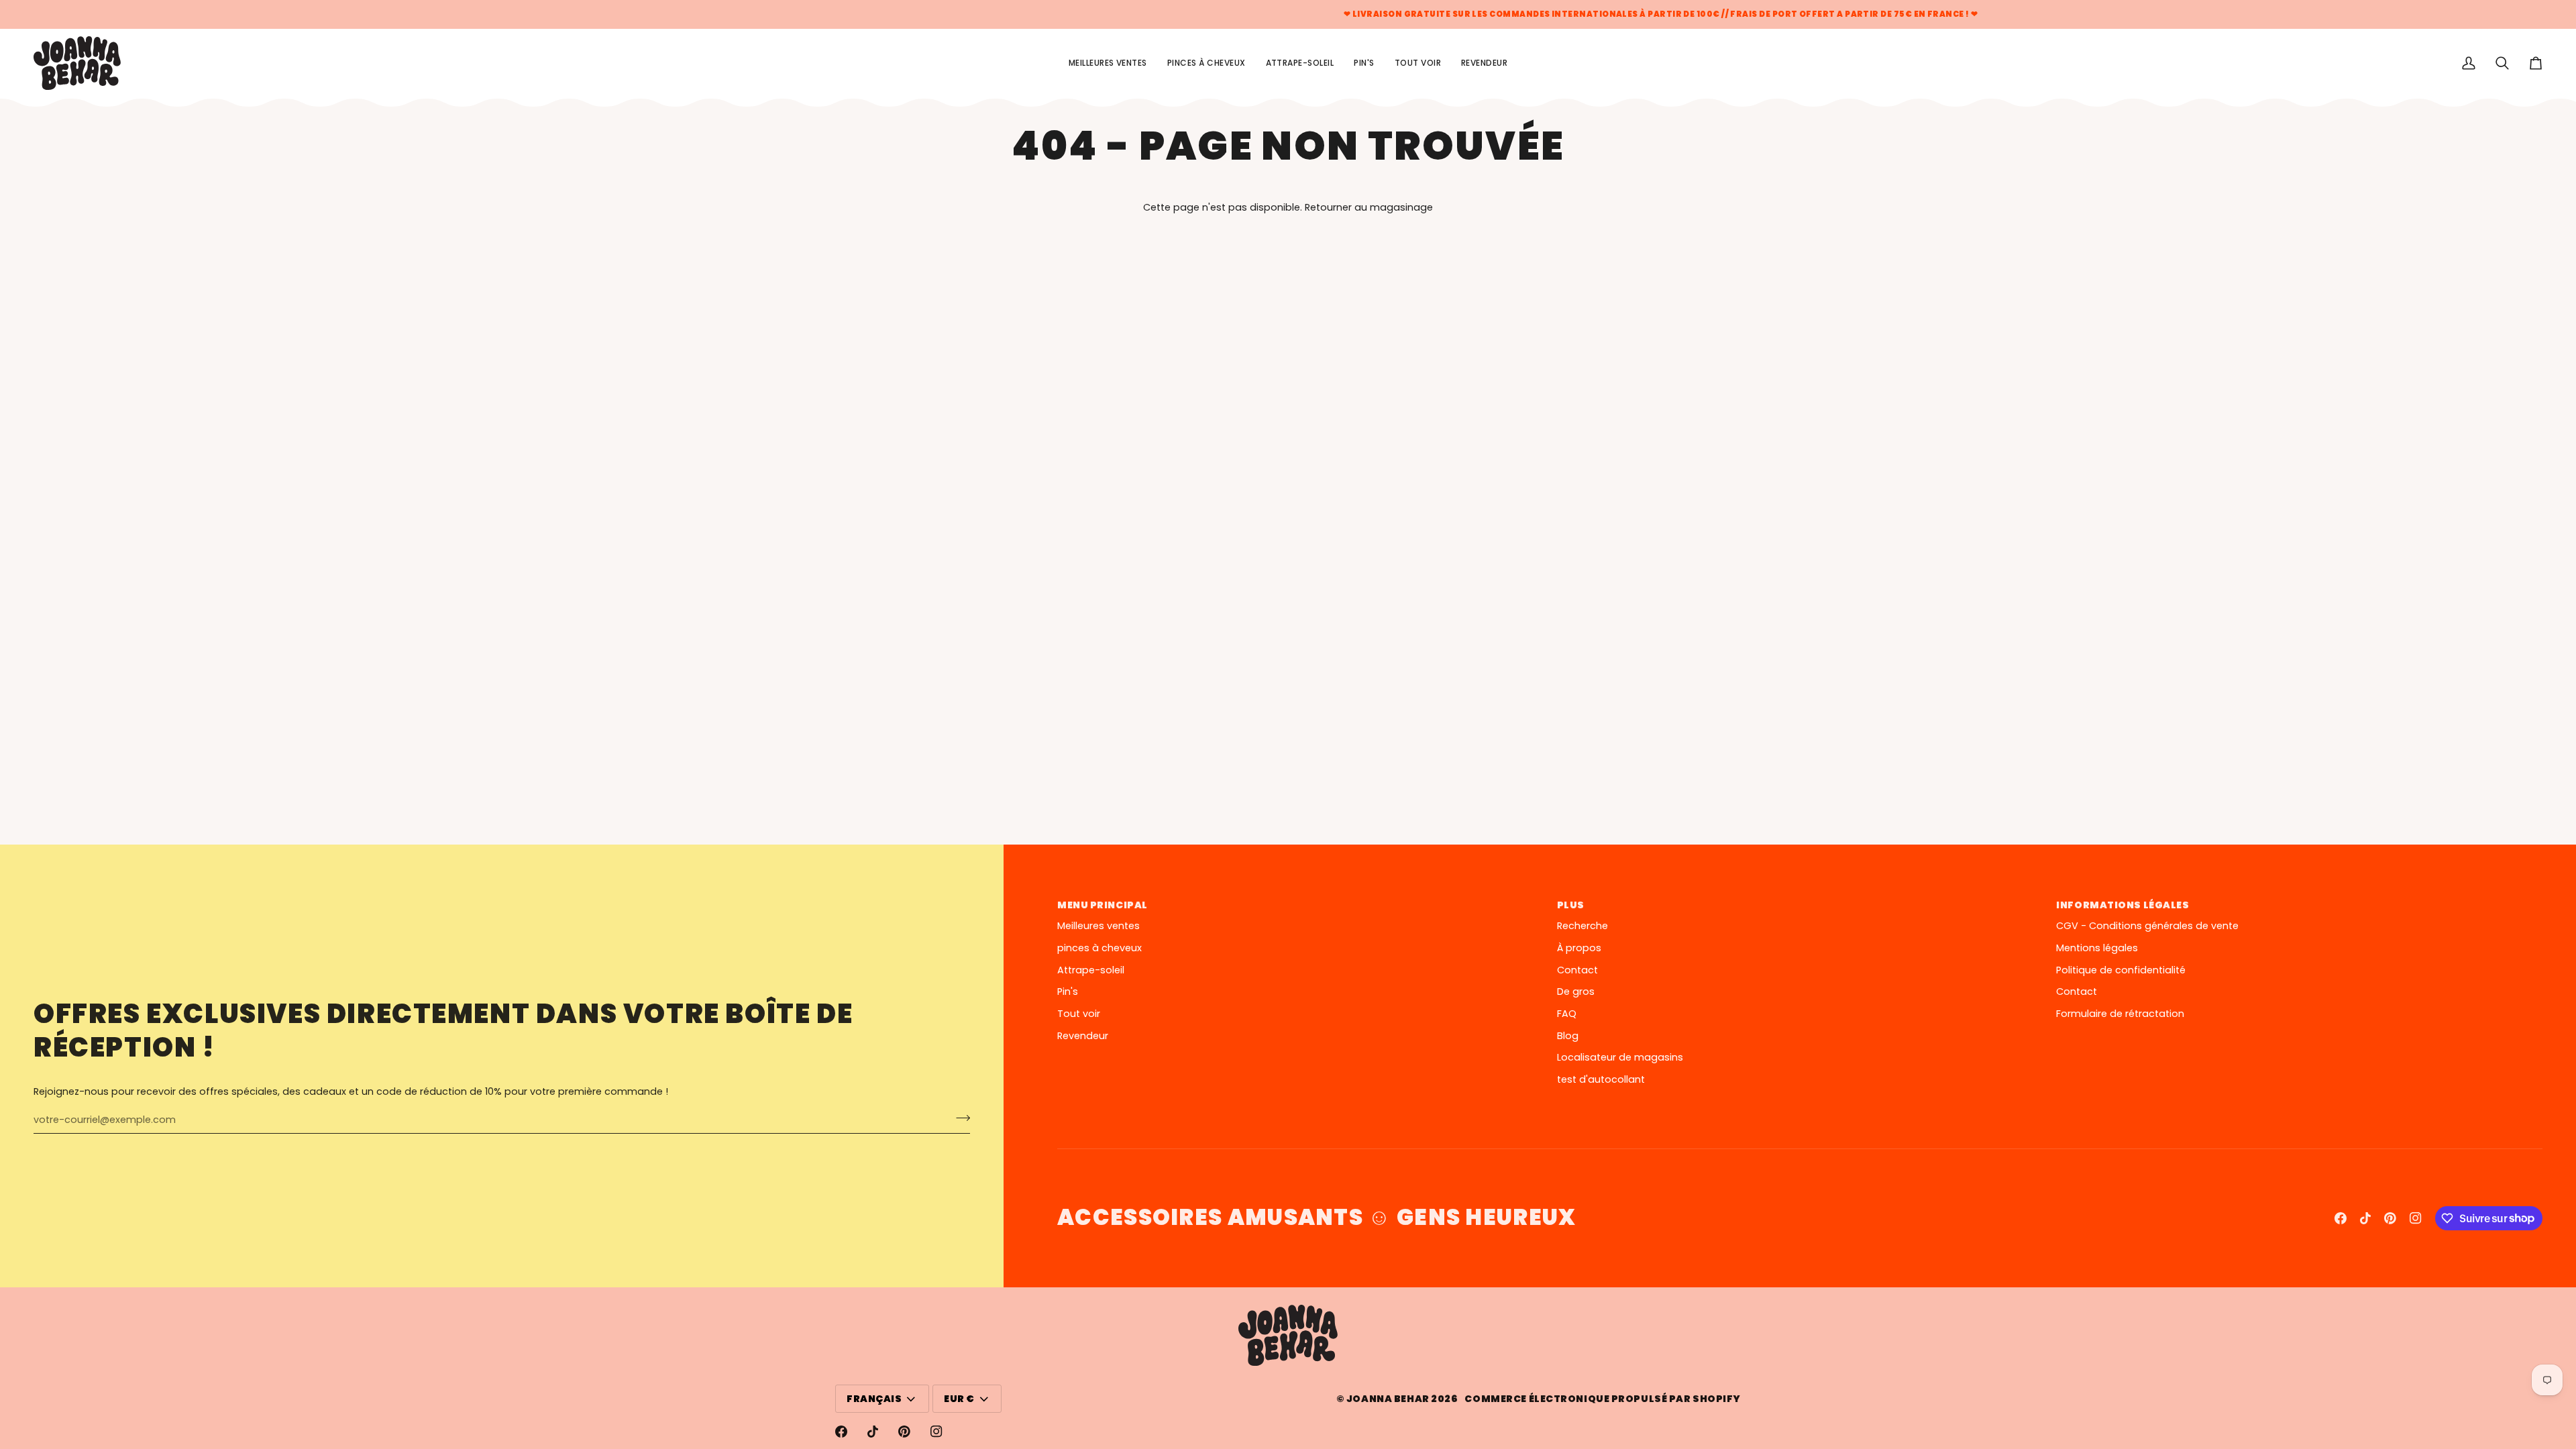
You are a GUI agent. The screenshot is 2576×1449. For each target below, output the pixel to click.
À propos (1579, 948)
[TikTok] (2365, 1218)
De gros (1576, 991)
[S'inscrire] (959, 1118)
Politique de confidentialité (2121, 970)
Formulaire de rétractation (2120, 1014)
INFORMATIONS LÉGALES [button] (2123, 905)
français (874, 1399)
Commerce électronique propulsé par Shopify (1603, 1399)
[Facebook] (2341, 1218)
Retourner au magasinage (1369, 207)
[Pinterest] (2390, 1218)
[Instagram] (2416, 1218)
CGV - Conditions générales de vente (2147, 926)
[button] (1418, 63)
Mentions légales (2097, 948)
